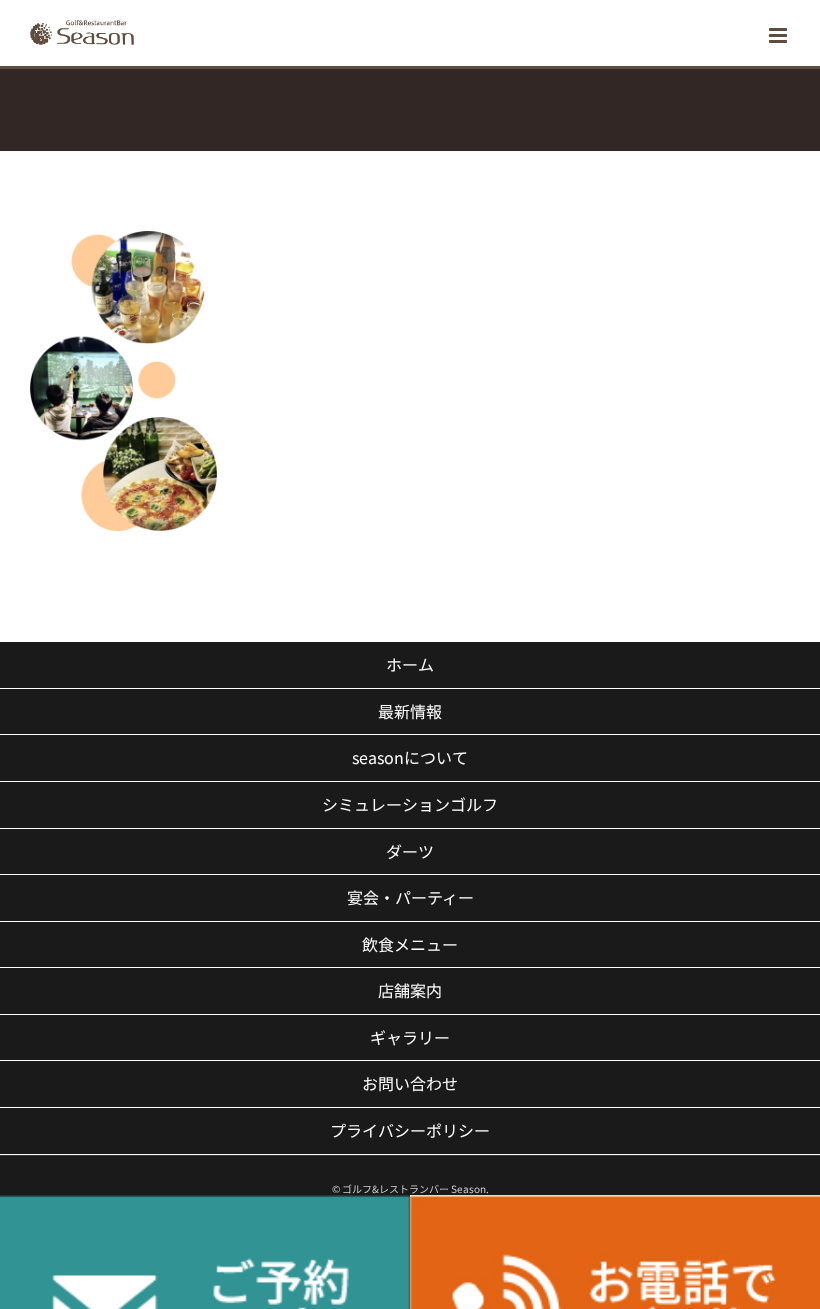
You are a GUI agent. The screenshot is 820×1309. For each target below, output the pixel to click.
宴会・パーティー (410, 897)
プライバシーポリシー (410, 1130)
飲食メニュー (410, 944)
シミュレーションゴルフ (410, 804)
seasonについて (410, 757)
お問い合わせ (410, 1083)
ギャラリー (410, 1037)
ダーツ (410, 851)
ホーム (410, 664)
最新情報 (410, 711)
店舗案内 (410, 990)
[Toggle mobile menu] (779, 35)
